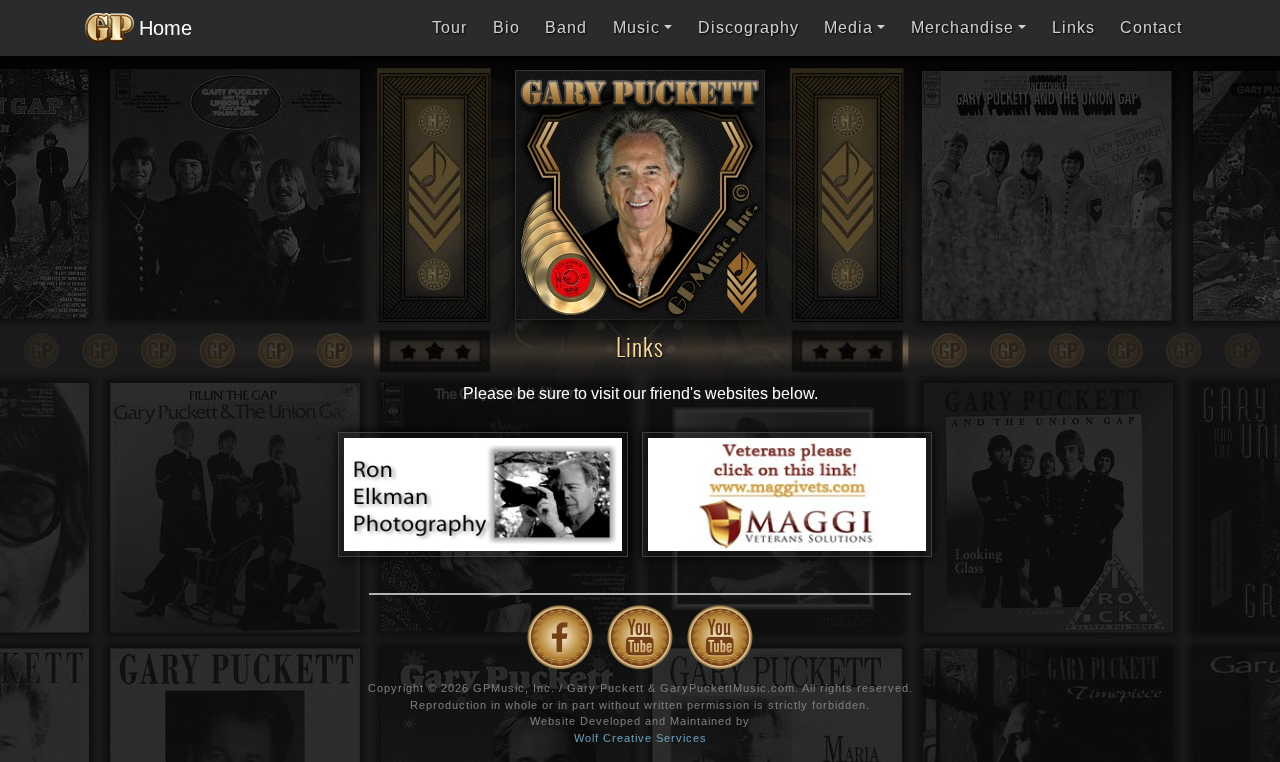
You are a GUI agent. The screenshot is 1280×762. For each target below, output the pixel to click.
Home (160, 28)
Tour (449, 27)
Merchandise (962, 27)
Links (1073, 27)
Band (566, 27)
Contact (1151, 27)
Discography (748, 27)
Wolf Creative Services (640, 738)
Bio (506, 27)
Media (848, 27)
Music (636, 27)
